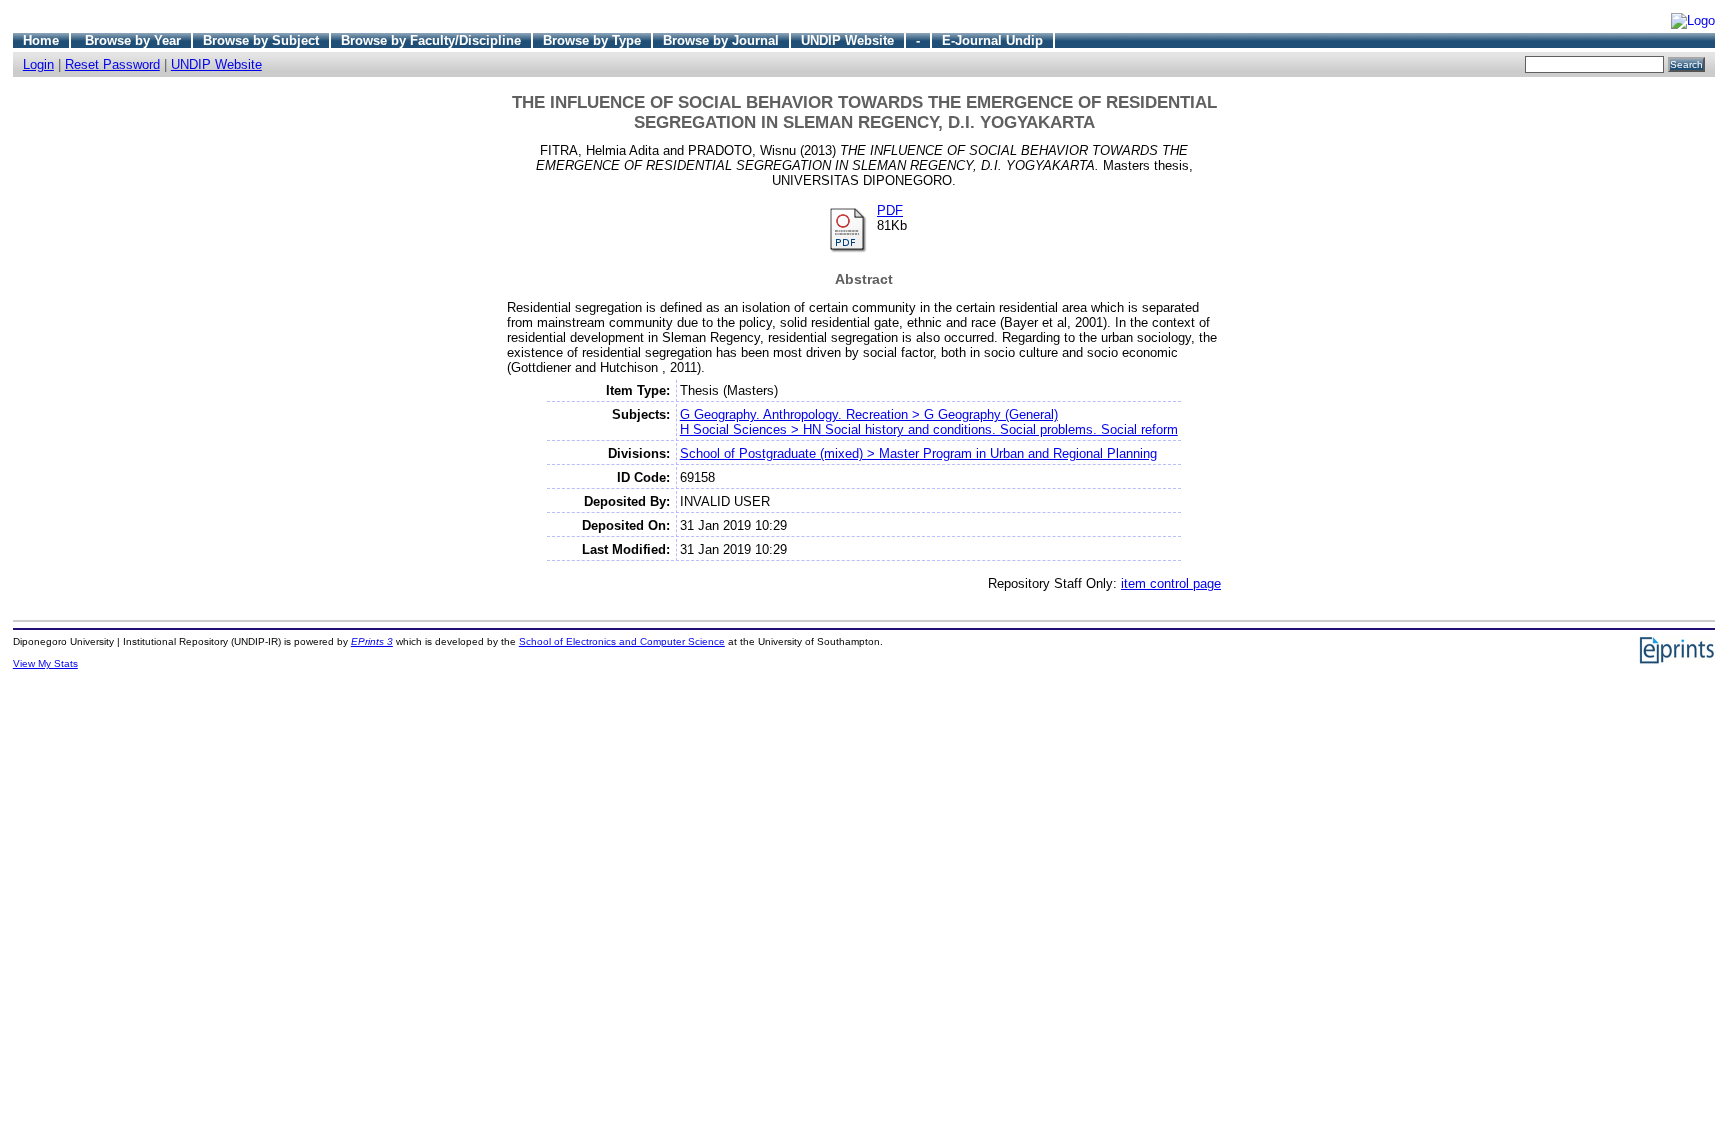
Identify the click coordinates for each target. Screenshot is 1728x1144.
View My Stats (45, 663)
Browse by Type (592, 40)
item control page (1171, 583)
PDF (890, 210)
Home (41, 40)
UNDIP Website (847, 40)
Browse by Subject (261, 40)
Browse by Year (133, 40)
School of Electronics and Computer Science (622, 641)
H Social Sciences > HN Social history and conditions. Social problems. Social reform (929, 429)
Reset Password (112, 64)
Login (38, 64)
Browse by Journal (721, 40)
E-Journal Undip (992, 40)
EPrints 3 (372, 641)
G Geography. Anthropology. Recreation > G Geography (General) (869, 414)
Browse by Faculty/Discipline (431, 40)
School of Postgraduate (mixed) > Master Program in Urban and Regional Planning (918, 453)
